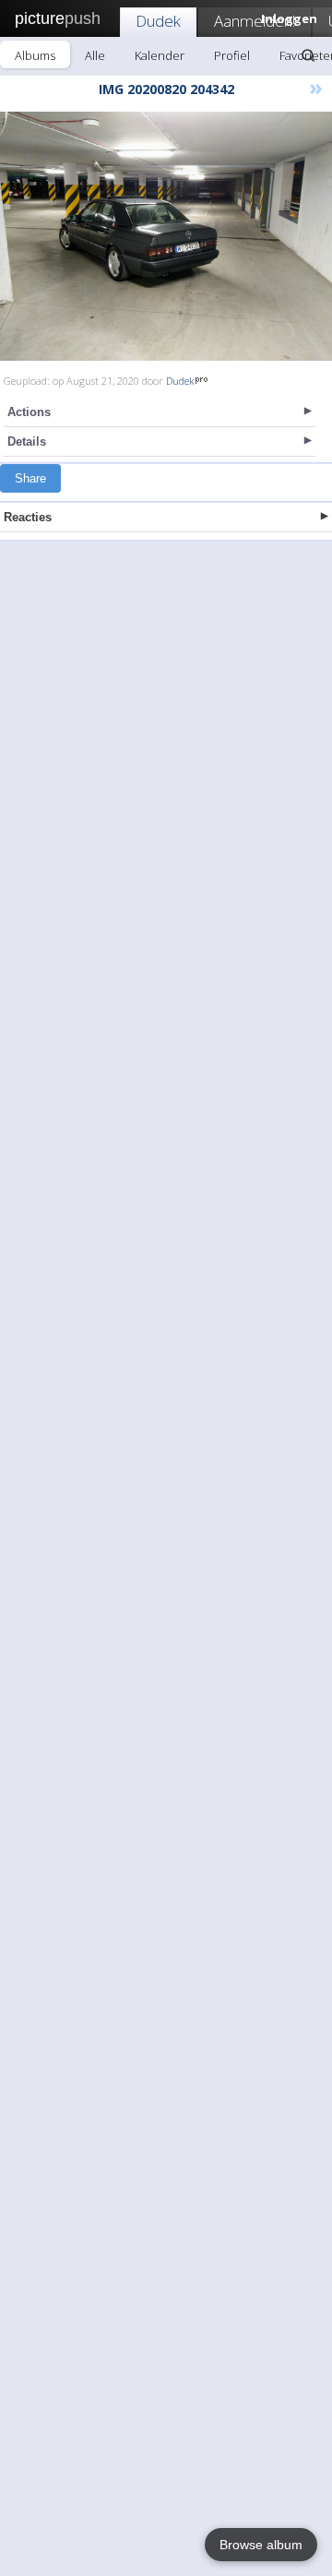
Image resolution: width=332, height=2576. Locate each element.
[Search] (308, 55)
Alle (95, 55)
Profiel (232, 55)
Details (27, 441)
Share (30, 478)
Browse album (261, 2545)
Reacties (28, 517)
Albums (35, 55)
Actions (29, 412)
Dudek (158, 21)
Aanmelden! (255, 21)
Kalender (160, 55)
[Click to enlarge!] (166, 236)
